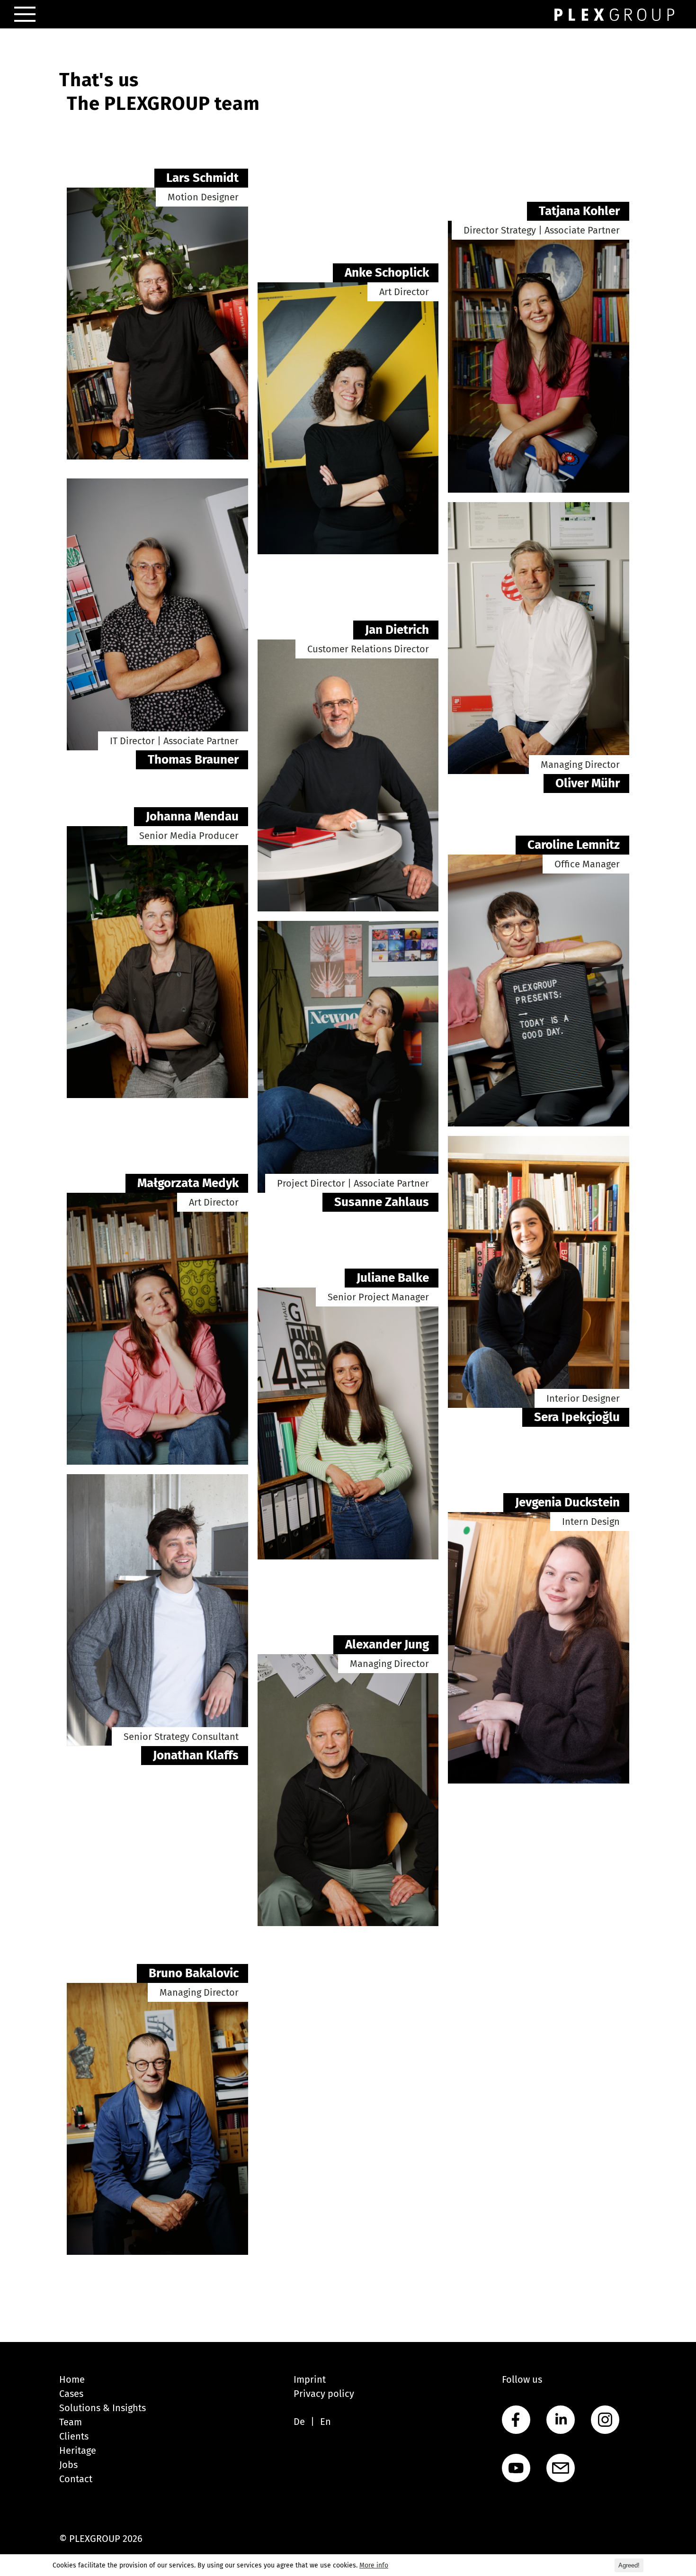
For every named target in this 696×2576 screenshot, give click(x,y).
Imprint (310, 2379)
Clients (74, 2436)
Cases (71, 2394)
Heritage (78, 2450)
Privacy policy (324, 2394)
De (299, 2422)
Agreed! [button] (629, 2565)
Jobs (68, 2465)
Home (72, 2379)
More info (374, 2565)
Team (71, 2422)
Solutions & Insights (103, 2408)
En (326, 2422)
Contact (76, 2479)
